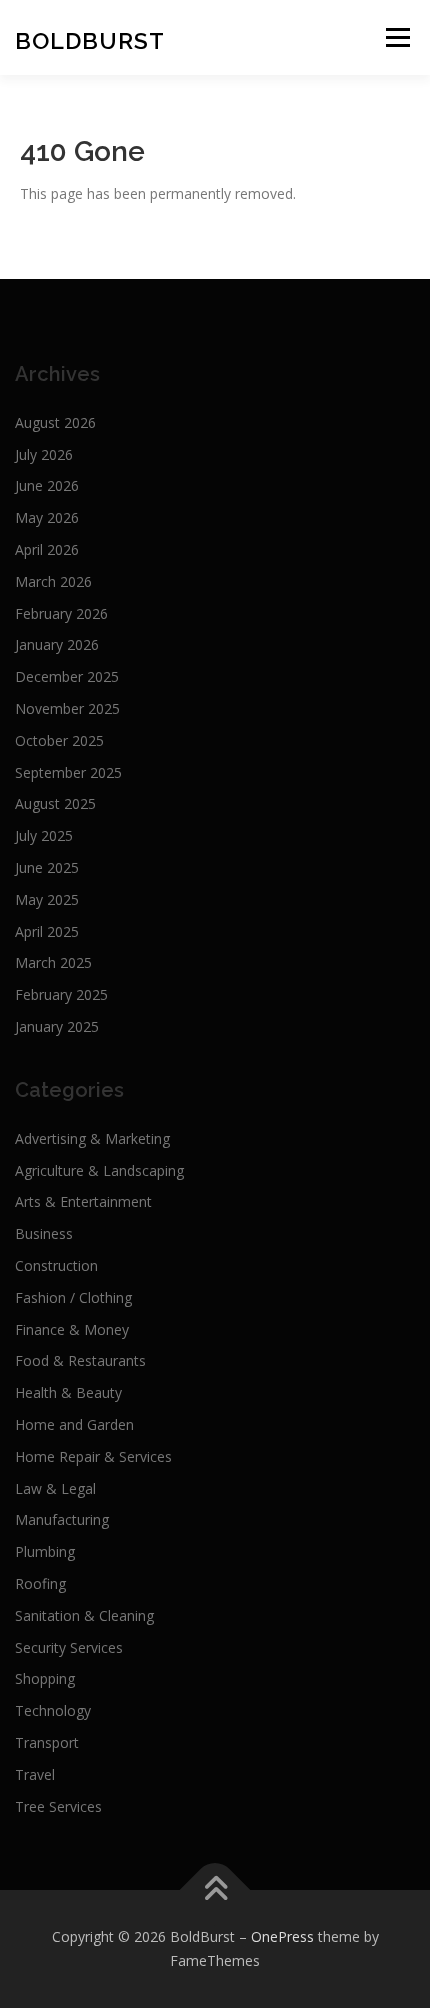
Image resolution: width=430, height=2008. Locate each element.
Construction (56, 1265)
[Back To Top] (215, 1890)
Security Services (69, 1647)
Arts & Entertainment (83, 1201)
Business (44, 1233)
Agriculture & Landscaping (99, 1170)
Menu (397, 37)
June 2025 (47, 867)
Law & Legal (55, 1488)
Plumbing (45, 1551)
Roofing (40, 1583)
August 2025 (55, 803)
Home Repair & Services (93, 1456)
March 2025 (53, 962)
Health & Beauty (68, 1392)
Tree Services (58, 1806)
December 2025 (67, 676)
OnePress (282, 1936)
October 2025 (59, 740)
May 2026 (47, 517)
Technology (53, 1710)
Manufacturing (62, 1519)
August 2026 (55, 422)
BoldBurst (90, 40)
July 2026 (44, 454)
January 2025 (57, 1026)
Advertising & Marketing (92, 1138)
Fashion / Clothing (73, 1297)
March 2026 (53, 581)
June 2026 (47, 485)
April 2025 (47, 931)
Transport (47, 1742)
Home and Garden (74, 1424)
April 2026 (47, 549)
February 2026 (61, 613)
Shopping (45, 1678)
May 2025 (47, 899)
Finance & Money (72, 1329)
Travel (35, 1774)
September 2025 (68, 772)
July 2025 (44, 835)
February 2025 (61, 994)
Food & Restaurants (80, 1360)
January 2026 (57, 644)
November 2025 (67, 708)
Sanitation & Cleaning (84, 1615)
